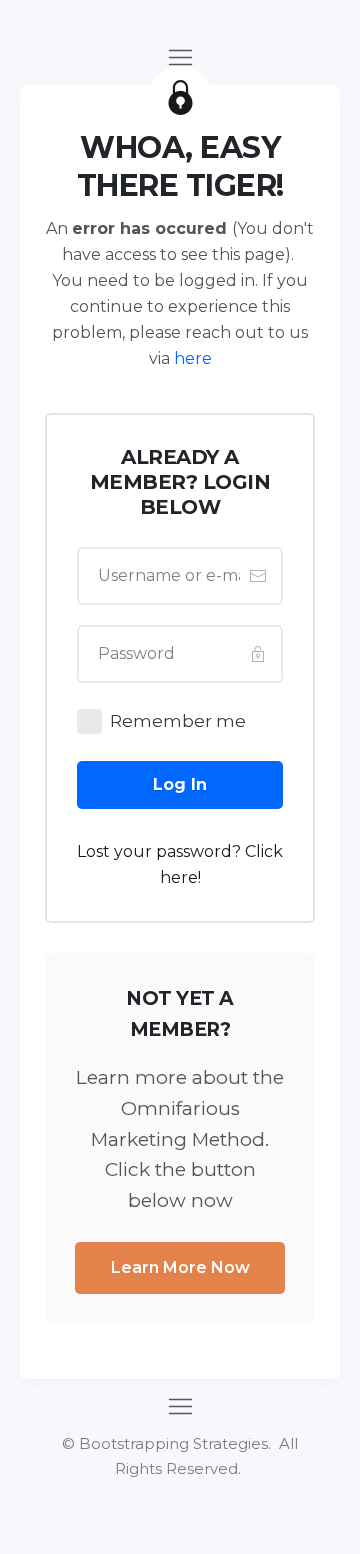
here (193, 358)
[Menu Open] (180, 57)
